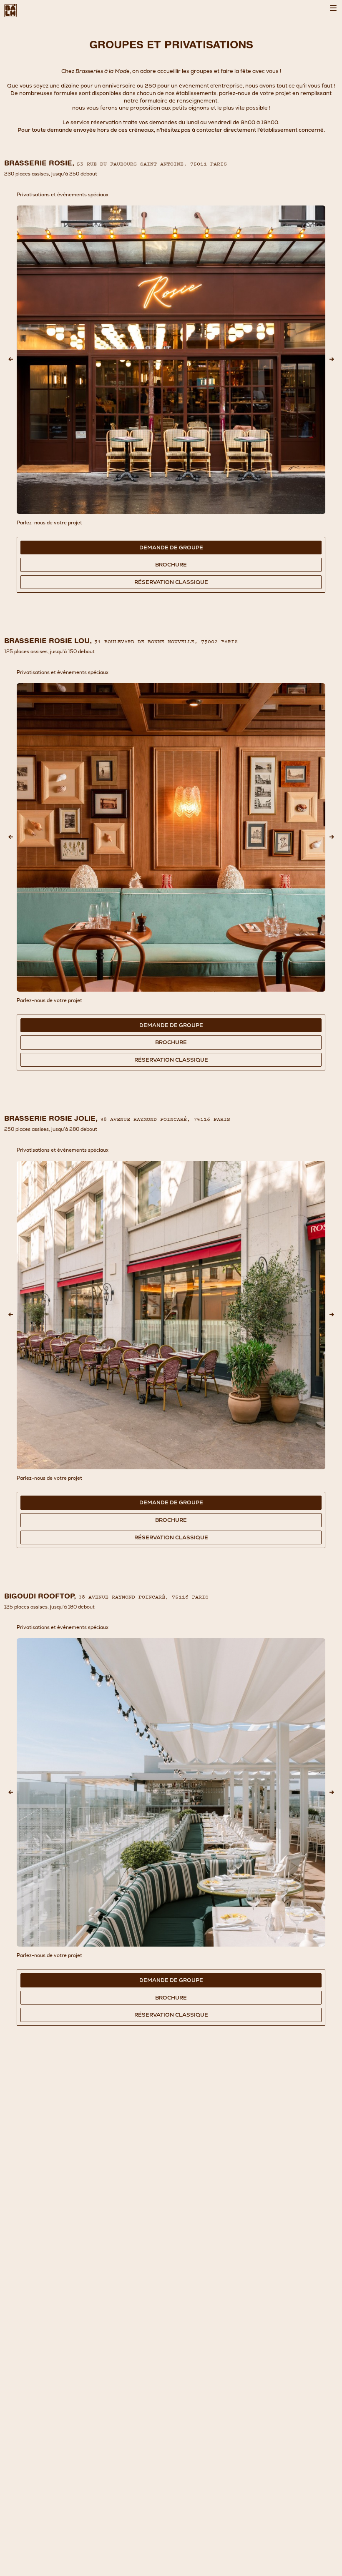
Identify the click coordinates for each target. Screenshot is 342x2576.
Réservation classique (171, 582)
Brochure (171, 565)
